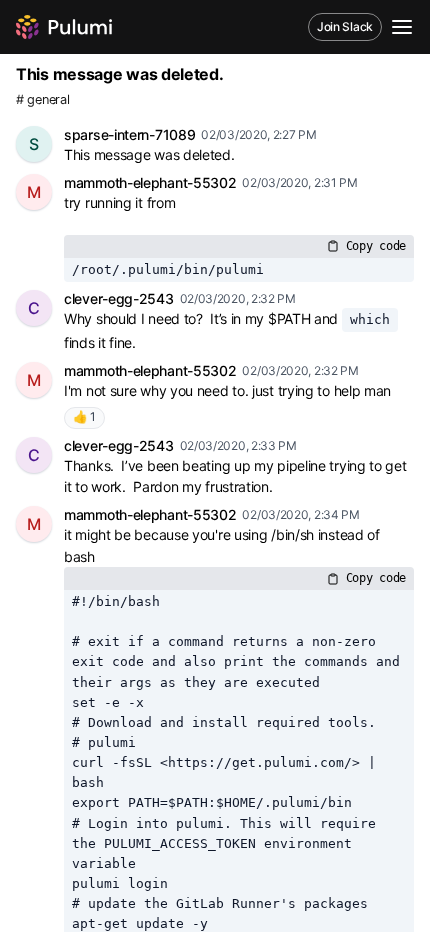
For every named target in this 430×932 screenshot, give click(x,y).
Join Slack (345, 26)
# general (42, 99)
